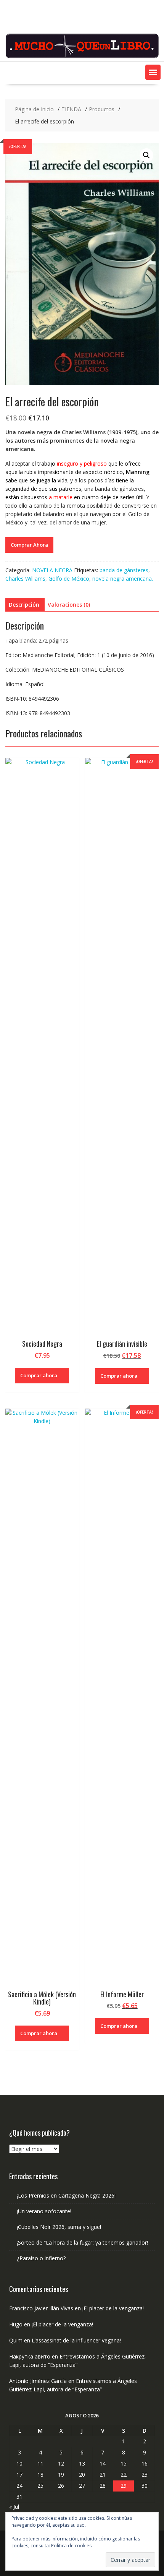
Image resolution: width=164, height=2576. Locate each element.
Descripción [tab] (24, 605)
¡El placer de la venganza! (113, 2308)
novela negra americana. (123, 579)
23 (145, 2475)
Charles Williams (25, 579)
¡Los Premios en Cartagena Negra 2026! (66, 2195)
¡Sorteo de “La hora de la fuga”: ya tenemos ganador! (82, 2242)
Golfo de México (69, 579)
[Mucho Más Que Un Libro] (82, 57)
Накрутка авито (30, 2356)
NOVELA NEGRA (52, 570)
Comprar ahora (39, 1375)
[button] (153, 72)
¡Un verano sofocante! (44, 2211)
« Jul (14, 2507)
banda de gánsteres (124, 570)
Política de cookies (71, 2546)
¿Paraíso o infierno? (41, 2258)
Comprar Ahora (29, 545)
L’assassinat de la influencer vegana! (76, 2340)
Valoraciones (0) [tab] (69, 605)
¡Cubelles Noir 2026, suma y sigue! (59, 2227)
